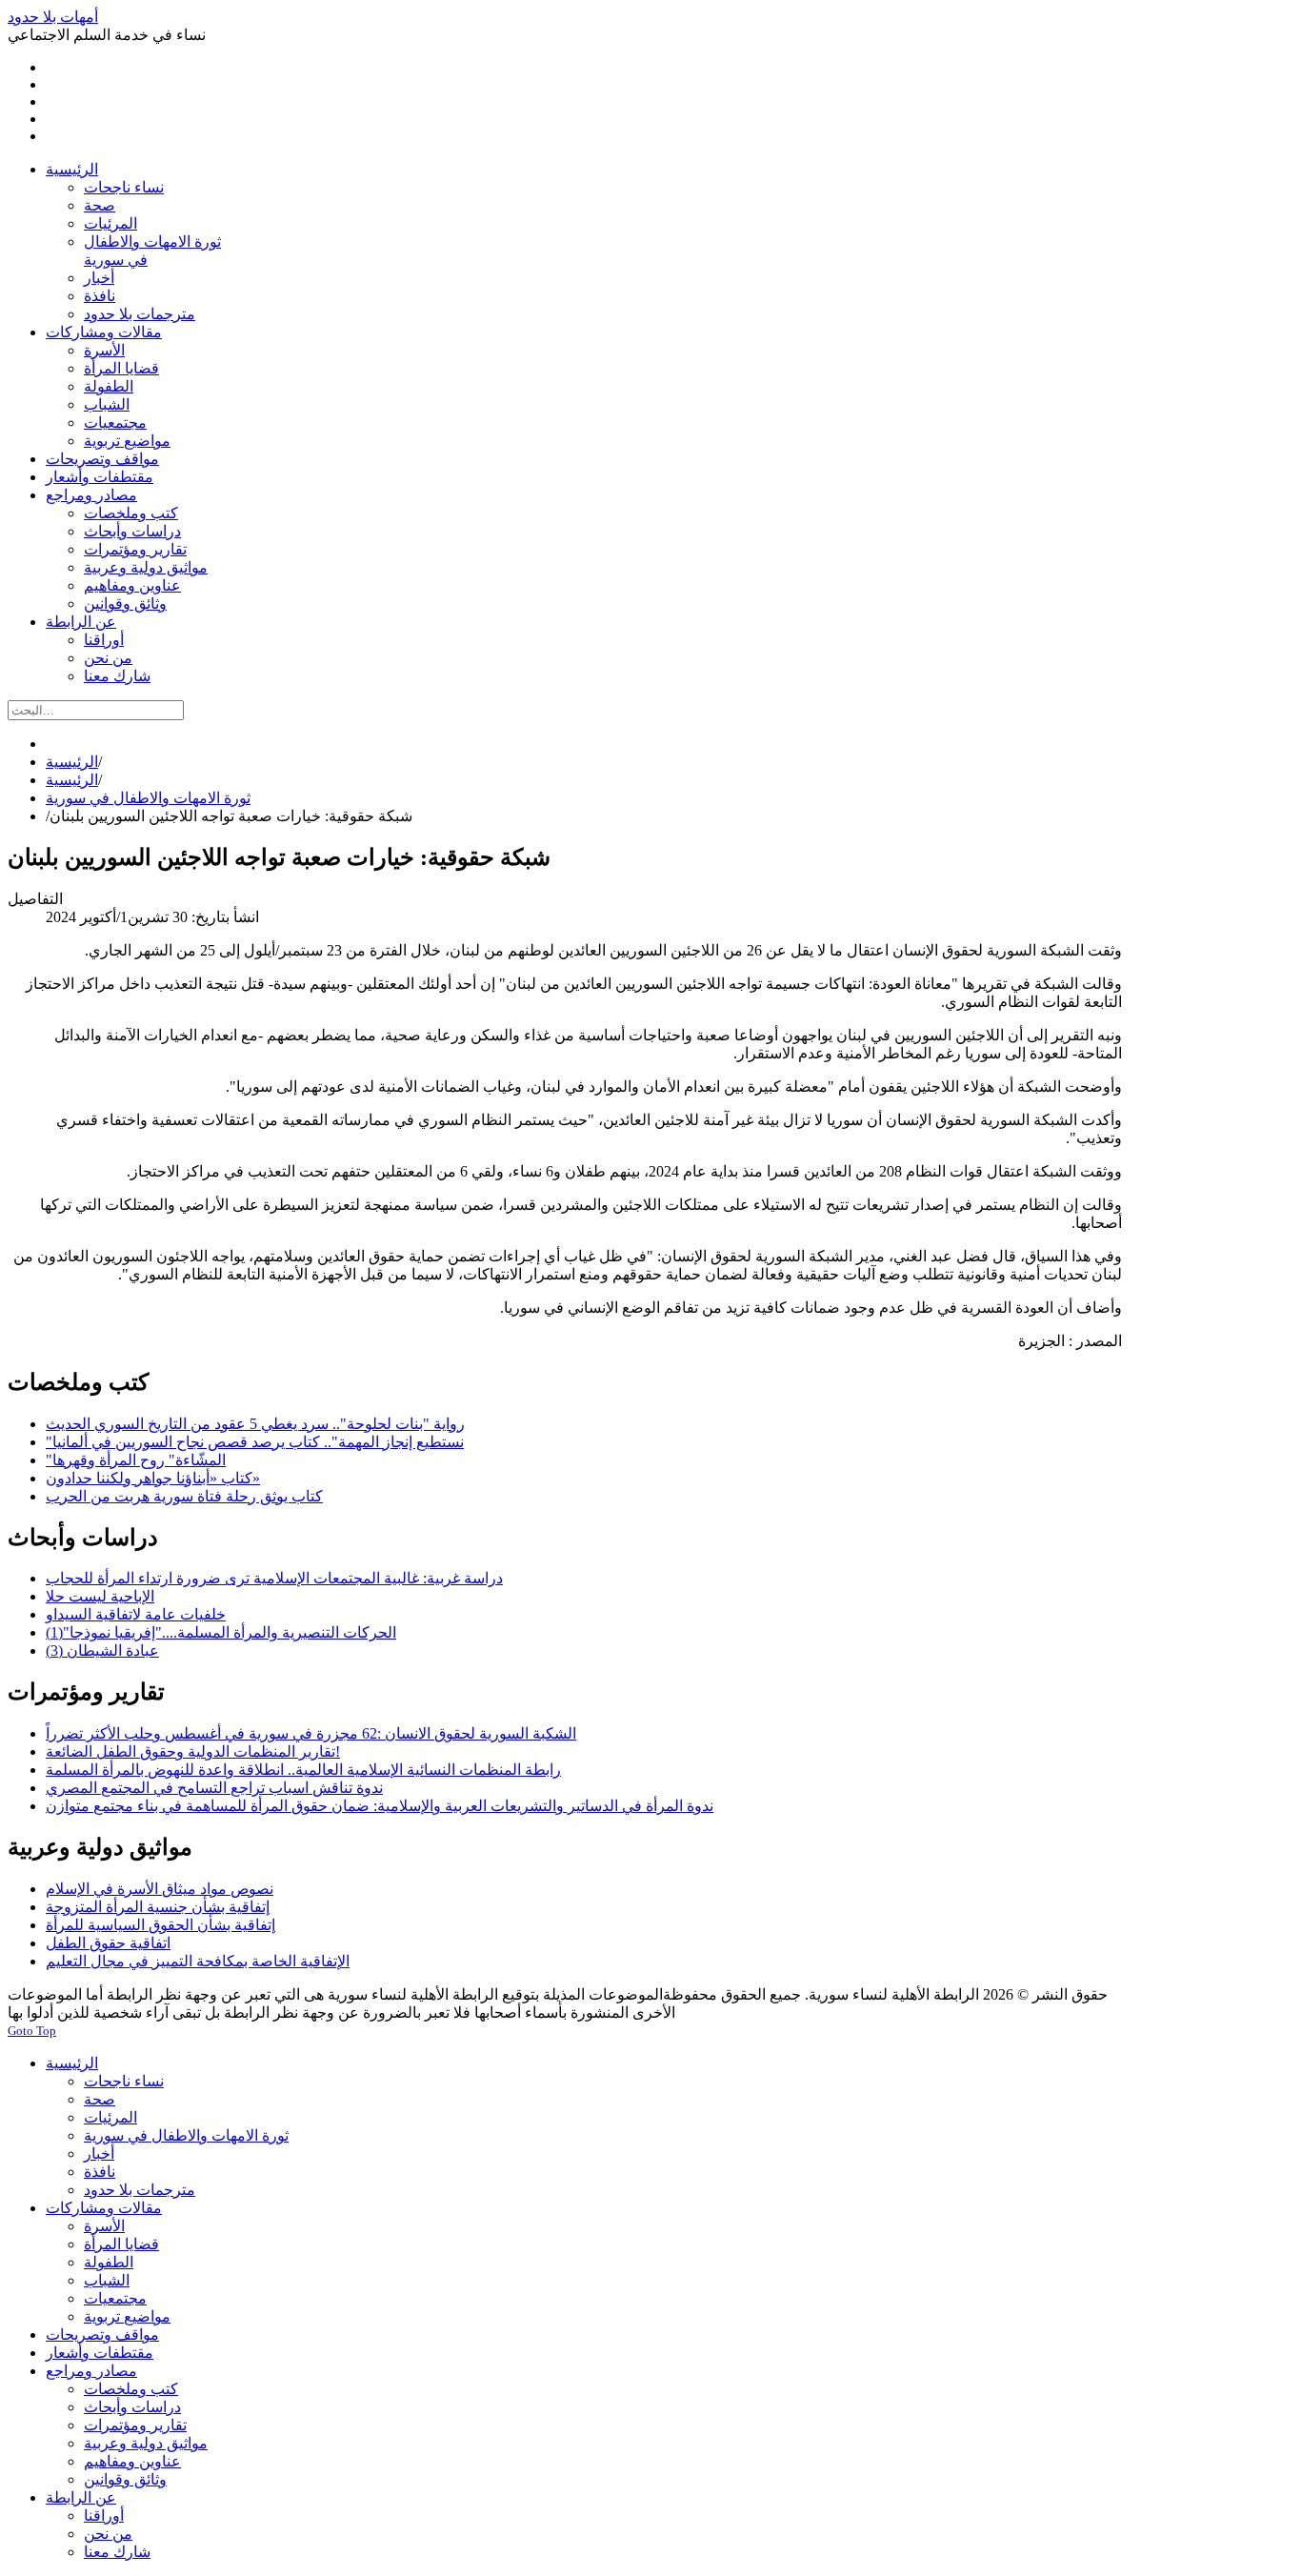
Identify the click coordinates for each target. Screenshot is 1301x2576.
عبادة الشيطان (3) (102, 1650)
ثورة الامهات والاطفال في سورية (148, 798)
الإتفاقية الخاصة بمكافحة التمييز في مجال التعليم (198, 1961)
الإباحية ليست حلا (100, 1596)
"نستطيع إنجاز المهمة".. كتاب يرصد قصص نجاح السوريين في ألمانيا (255, 1442)
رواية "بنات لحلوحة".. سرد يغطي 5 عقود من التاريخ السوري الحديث (255, 1424)
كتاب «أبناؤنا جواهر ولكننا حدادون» (153, 1478)
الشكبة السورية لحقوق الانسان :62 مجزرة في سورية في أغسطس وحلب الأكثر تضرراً (311, 1733)
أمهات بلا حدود (53, 17)
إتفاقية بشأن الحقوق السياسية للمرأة (160, 1925)
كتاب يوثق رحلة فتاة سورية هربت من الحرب (184, 1496)
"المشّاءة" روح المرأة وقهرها (136, 1460)
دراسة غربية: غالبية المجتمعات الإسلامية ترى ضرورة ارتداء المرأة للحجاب (274, 1578)
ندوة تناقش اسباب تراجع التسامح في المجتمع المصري (214, 1788)
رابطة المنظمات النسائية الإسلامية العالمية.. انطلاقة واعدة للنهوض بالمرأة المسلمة (303, 1770)
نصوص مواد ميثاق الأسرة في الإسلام (160, 1889)
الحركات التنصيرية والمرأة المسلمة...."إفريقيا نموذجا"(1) (221, 1632)
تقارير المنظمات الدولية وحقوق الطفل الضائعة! (193, 1751)
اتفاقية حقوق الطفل (108, 1943)
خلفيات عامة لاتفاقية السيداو (136, 1614)
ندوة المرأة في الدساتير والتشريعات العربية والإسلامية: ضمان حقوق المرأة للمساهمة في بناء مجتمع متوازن (380, 1806)
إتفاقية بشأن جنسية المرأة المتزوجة (158, 1907)
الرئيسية (72, 762)
